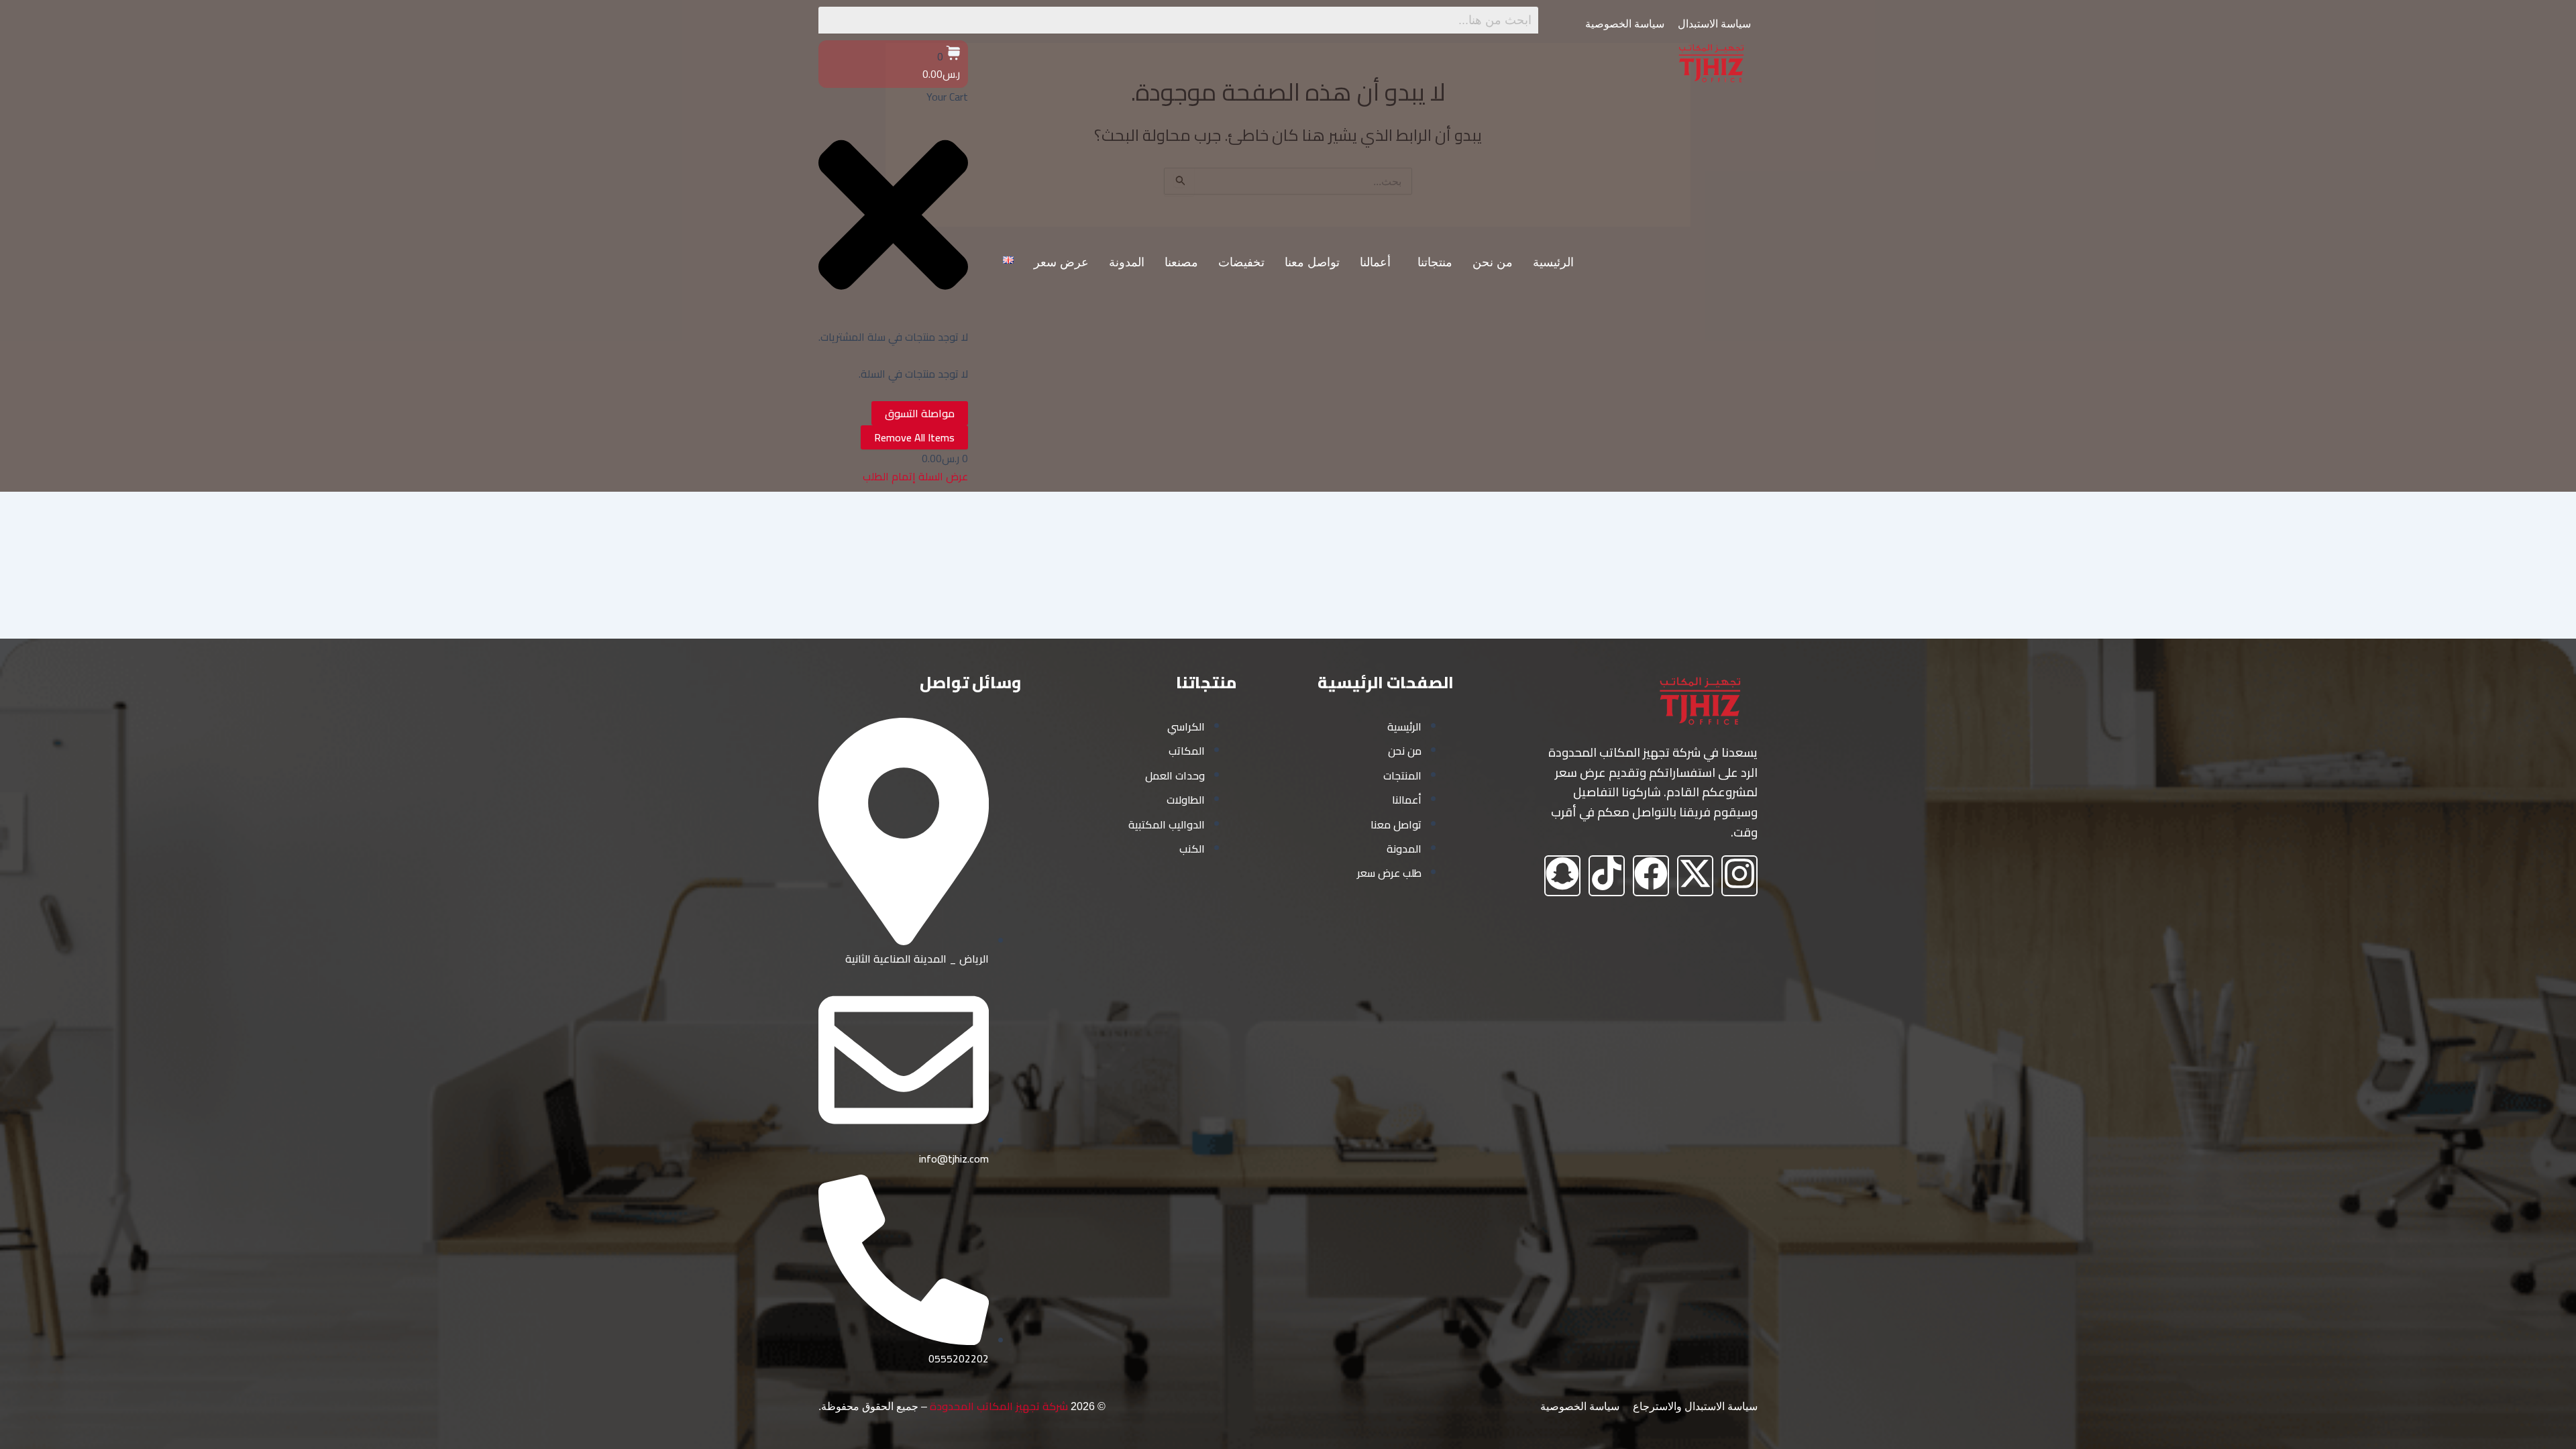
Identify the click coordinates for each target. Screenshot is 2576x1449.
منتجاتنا (1435, 262)
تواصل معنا (1312, 262)
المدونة (1127, 262)
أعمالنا (1375, 262)
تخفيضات (1241, 262)
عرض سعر (1061, 262)
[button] (1432, 262)
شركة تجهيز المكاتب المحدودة (999, 1406)
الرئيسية (1553, 262)
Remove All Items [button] (914, 437)
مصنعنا (1181, 262)
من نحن (1493, 262)
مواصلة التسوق (920, 413)
